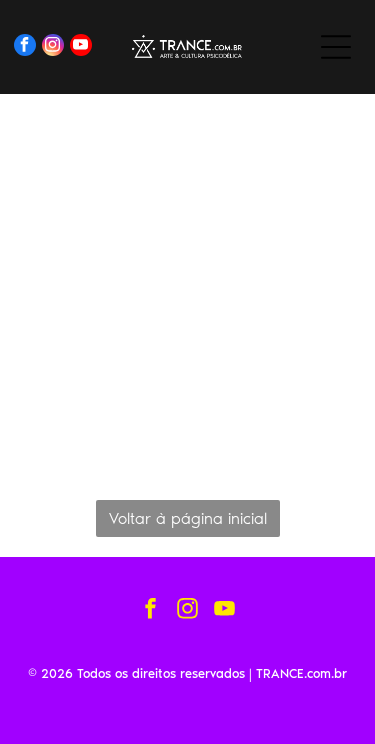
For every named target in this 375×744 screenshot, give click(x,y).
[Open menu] (336, 47)
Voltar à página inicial (188, 518)
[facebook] (25, 47)
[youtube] (81, 47)
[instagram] (53, 47)
